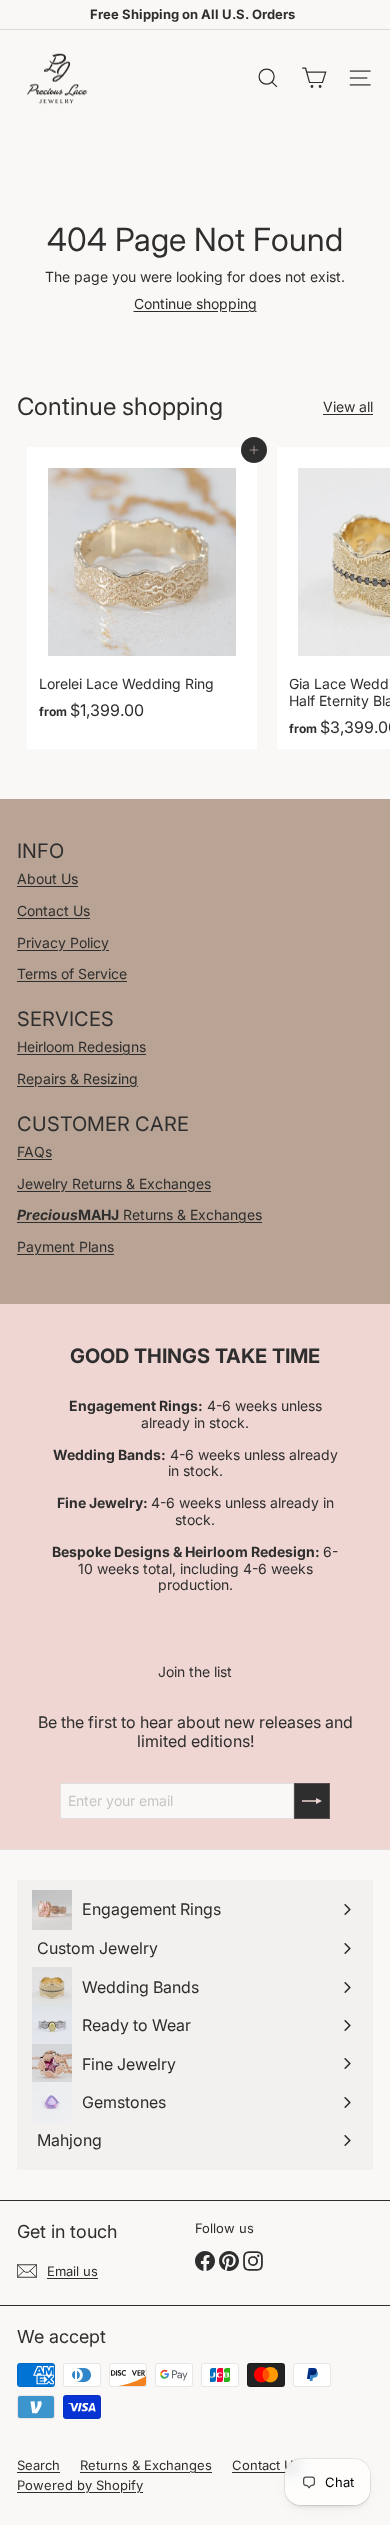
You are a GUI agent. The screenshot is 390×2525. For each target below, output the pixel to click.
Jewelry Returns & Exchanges (114, 1183)
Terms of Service (72, 973)
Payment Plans (65, 1246)
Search (38, 2465)
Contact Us (53, 910)
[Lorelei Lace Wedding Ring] (142, 598)
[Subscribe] (312, 1801)
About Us (47, 878)
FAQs (34, 1151)
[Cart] (314, 78)
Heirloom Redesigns (81, 1046)
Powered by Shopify (80, 2485)
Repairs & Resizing (77, 1078)
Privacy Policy (63, 942)
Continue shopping (195, 303)
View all (348, 407)
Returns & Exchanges (139, 1214)
